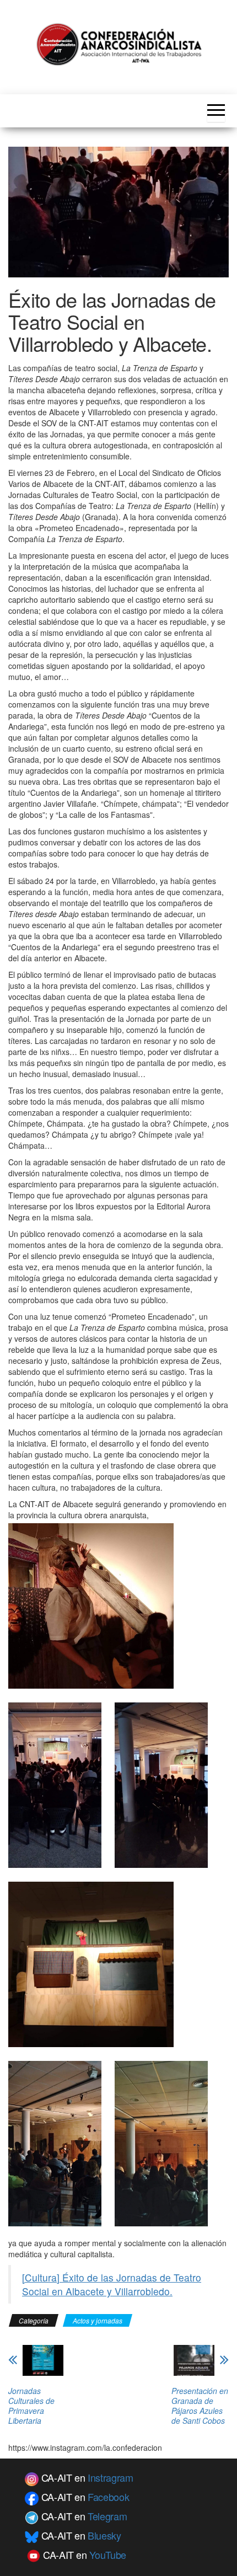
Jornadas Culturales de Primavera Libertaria (31, 2406)
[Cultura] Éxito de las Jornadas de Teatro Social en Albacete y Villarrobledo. (112, 2284)
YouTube (107, 2554)
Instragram (110, 2477)
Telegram (107, 2516)
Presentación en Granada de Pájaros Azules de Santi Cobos (200, 2406)
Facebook (108, 2497)
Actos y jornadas (98, 2320)
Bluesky (104, 2535)
